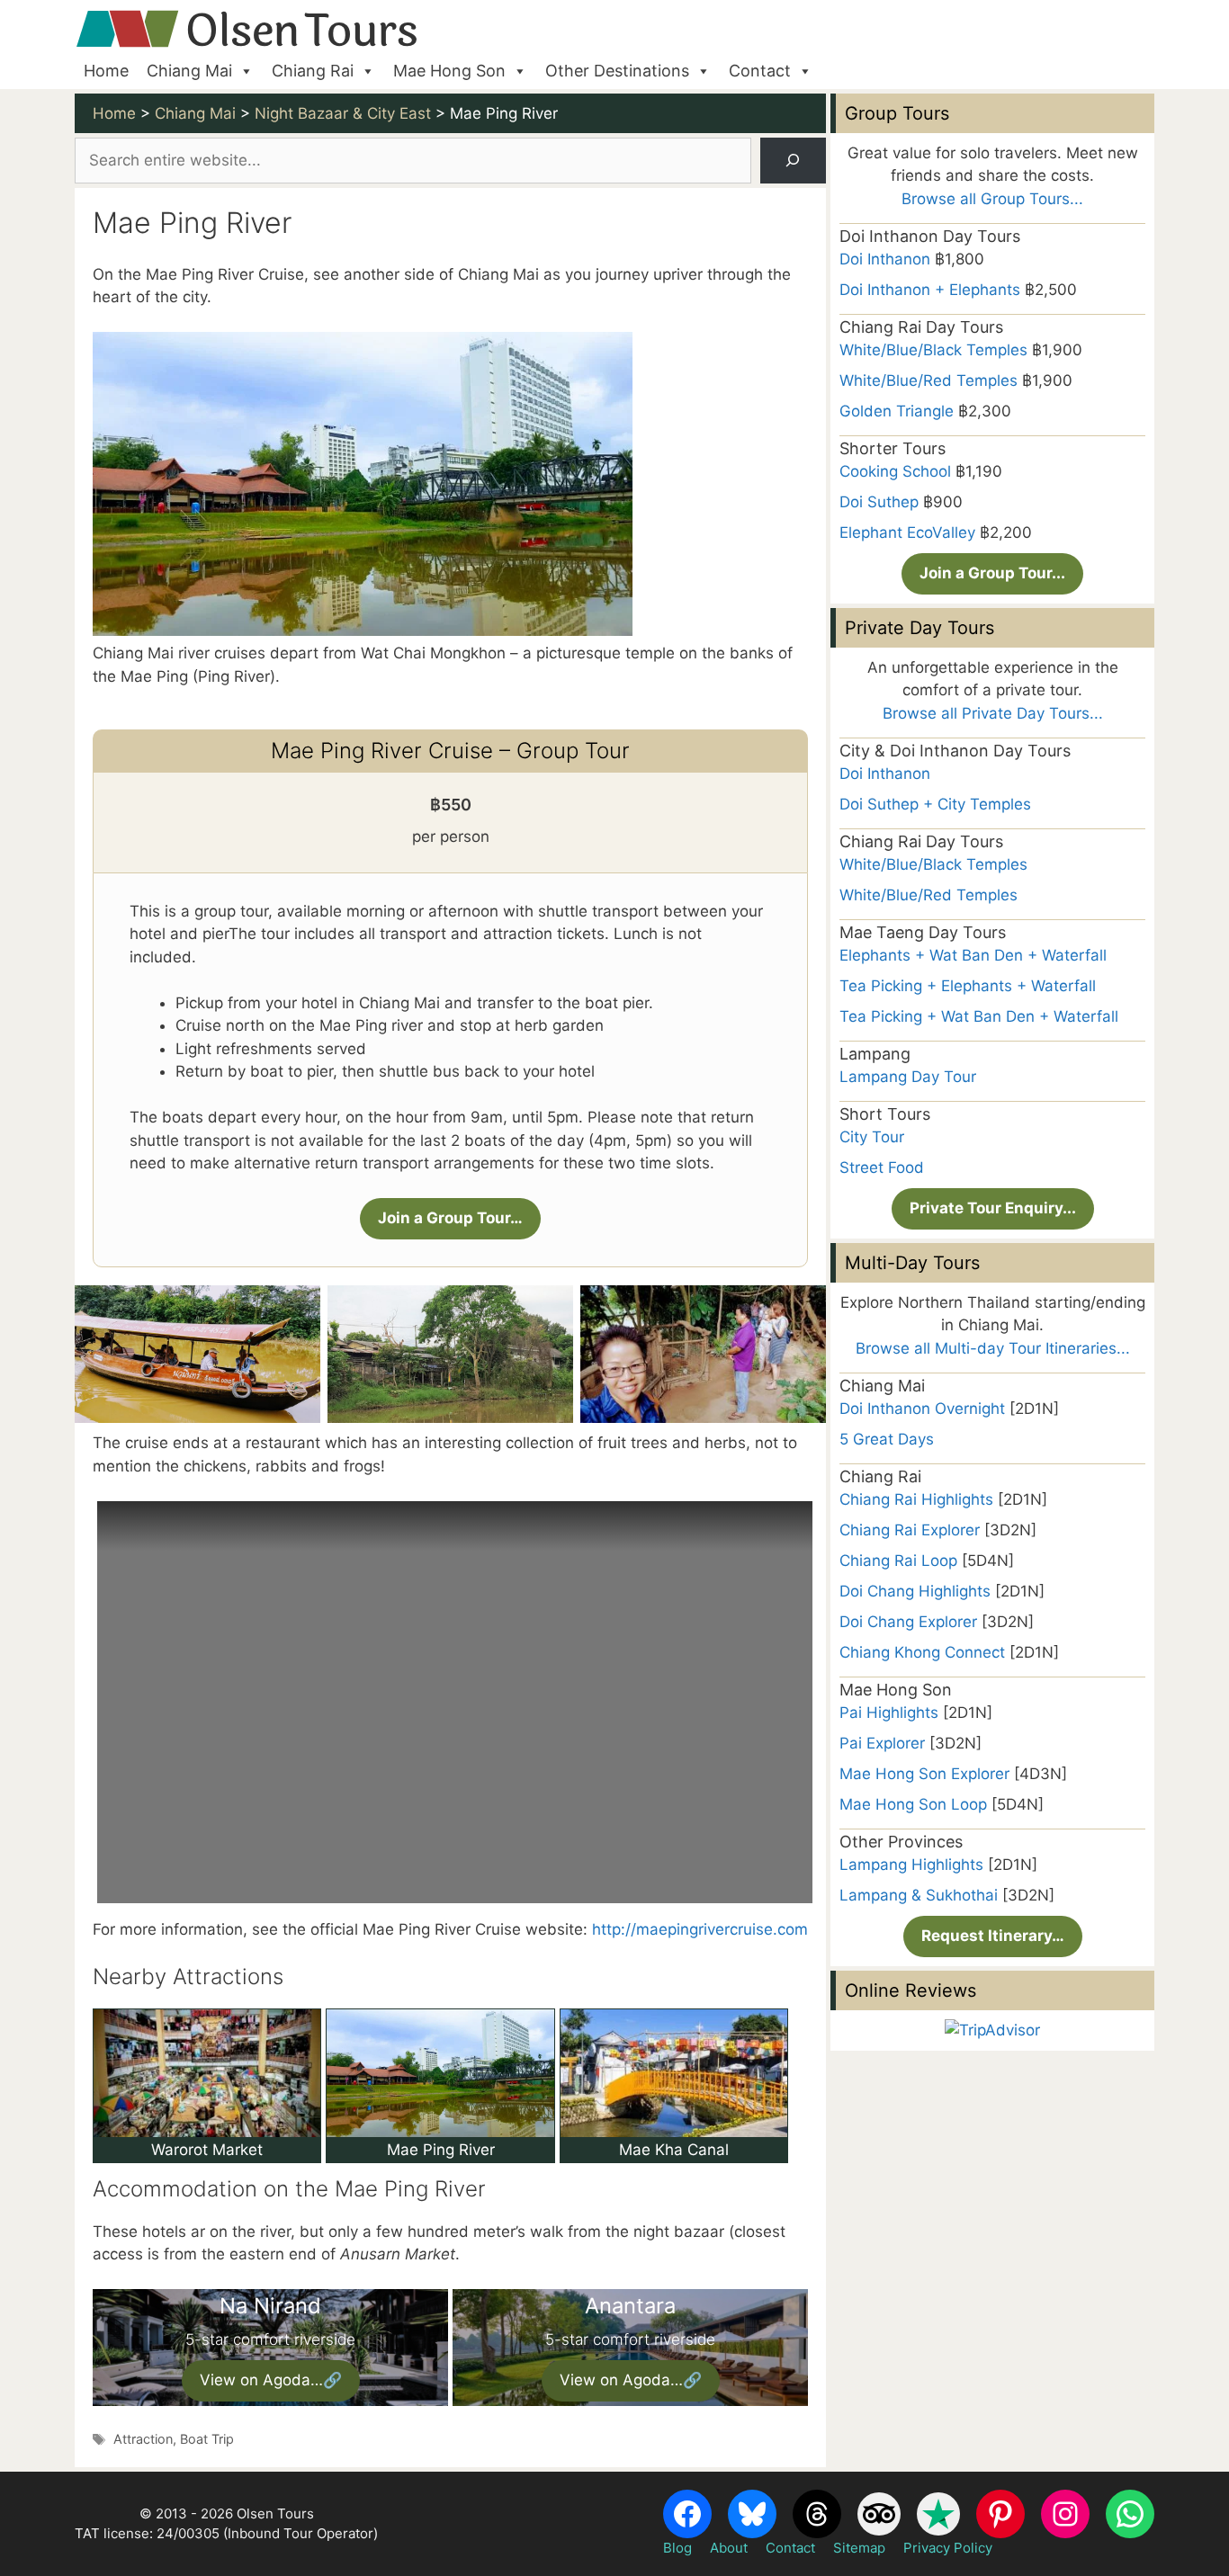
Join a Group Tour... (992, 573)
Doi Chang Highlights (915, 1591)
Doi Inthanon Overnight (922, 1409)
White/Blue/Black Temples (933, 350)
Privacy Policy (948, 2548)
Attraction (143, 2439)
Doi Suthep (879, 502)
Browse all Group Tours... (992, 199)
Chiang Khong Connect (922, 1652)
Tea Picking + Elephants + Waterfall (968, 986)
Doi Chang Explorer (908, 1622)
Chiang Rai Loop (898, 1561)
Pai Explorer (882, 1743)
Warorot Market (207, 2150)
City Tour (872, 1137)
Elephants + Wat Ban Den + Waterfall (973, 955)
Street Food (882, 1167)
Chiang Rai (313, 71)
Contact (760, 71)
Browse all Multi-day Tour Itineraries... (993, 1348)
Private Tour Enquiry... (993, 1208)
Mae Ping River (441, 2150)
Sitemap (859, 2548)
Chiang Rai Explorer (910, 1530)
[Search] (793, 161)
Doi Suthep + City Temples (935, 804)
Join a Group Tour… (450, 1218)
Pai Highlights (889, 1713)
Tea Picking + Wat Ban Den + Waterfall (979, 1016)
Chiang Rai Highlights (916, 1499)
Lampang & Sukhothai (919, 1895)
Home (106, 71)
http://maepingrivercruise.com (700, 1929)
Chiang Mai (189, 71)
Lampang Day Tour (908, 1077)
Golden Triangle (897, 411)
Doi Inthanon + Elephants (930, 290)
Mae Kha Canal (674, 2150)
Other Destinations (617, 71)
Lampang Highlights (911, 1865)
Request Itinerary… (993, 1936)
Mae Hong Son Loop (913, 1804)
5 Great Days (887, 1439)
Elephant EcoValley (907, 532)
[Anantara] (630, 2348)
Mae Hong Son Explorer (924, 1774)
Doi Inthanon (885, 259)
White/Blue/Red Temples (928, 380)
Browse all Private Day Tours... (993, 713)
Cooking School (895, 471)
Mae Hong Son (449, 71)
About (729, 2548)
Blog (677, 2548)
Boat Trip (207, 2439)
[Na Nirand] (270, 2348)
